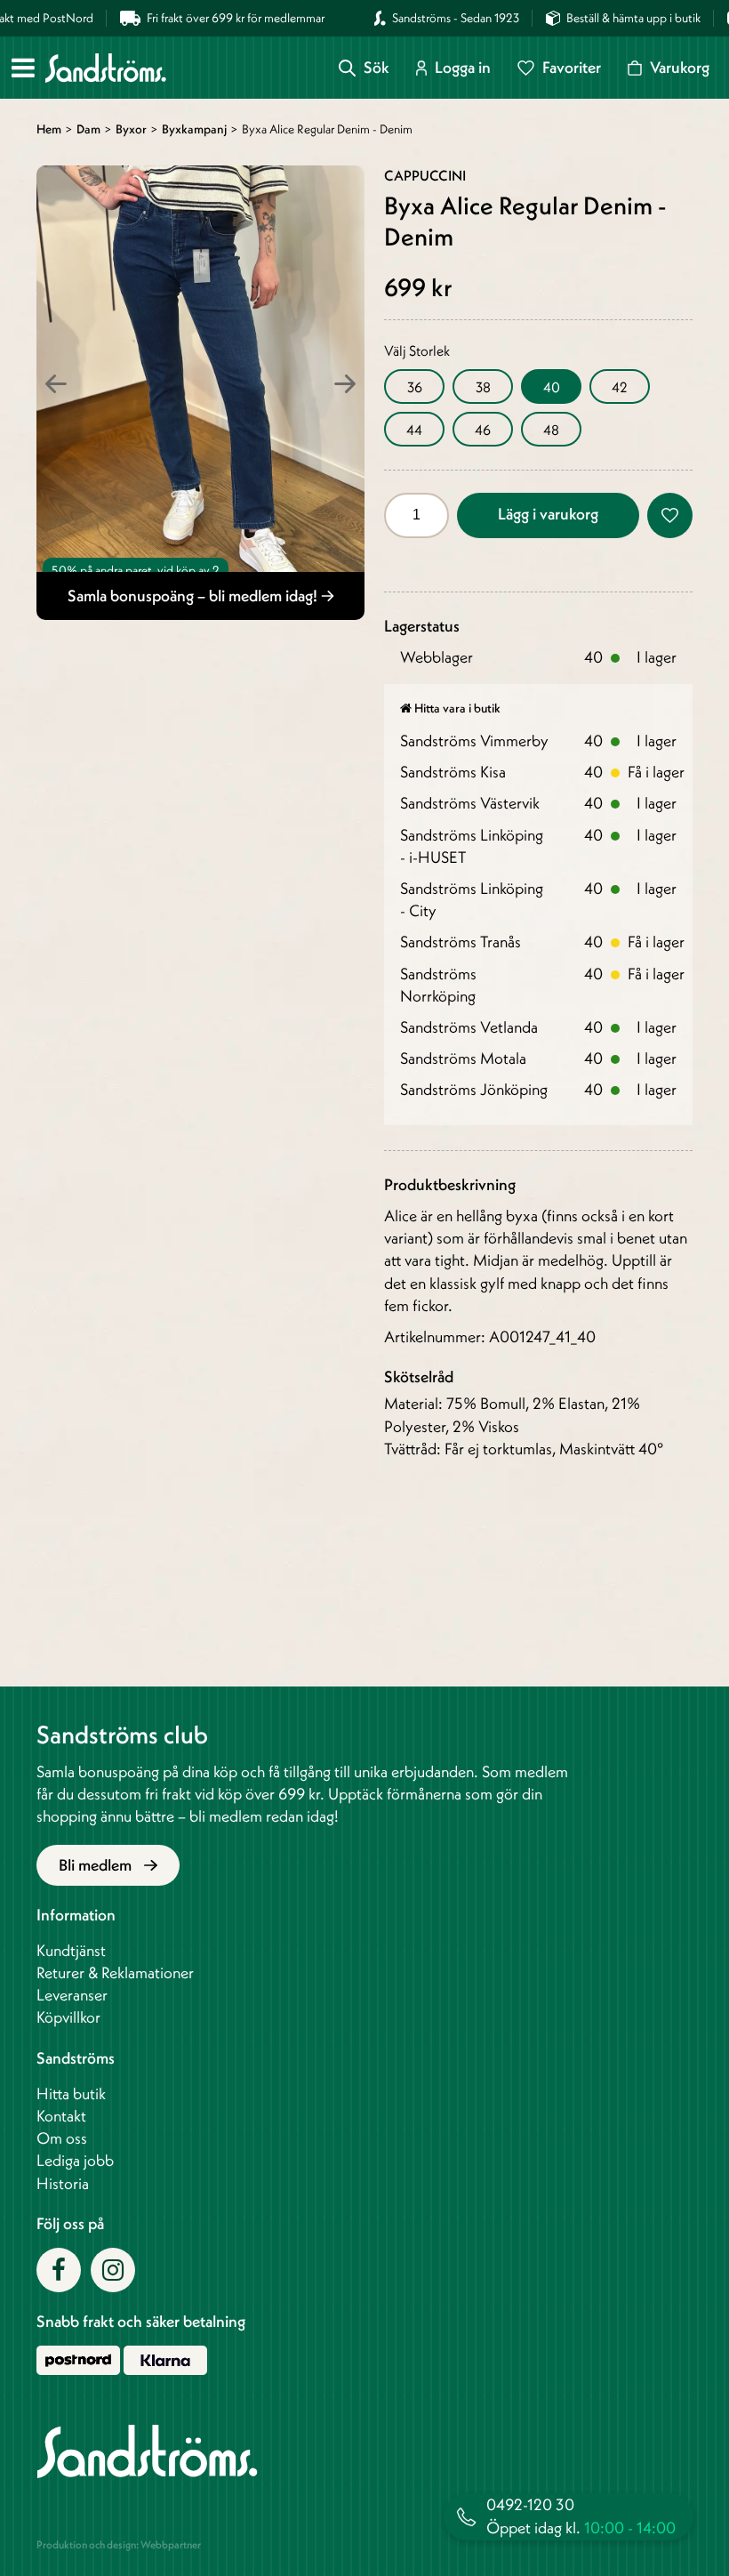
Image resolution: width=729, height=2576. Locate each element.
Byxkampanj (194, 129)
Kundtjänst (71, 1950)
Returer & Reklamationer (115, 1972)
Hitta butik (71, 2093)
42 (620, 387)
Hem (49, 129)
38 (483, 387)
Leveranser (72, 1995)
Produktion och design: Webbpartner (119, 2544)
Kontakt (61, 2116)
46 (483, 430)
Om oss (62, 2138)
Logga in (463, 68)
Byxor (131, 129)
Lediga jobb (75, 2160)
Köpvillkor (68, 2017)
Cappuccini (425, 175)
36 (415, 387)
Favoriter (572, 68)
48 (551, 430)
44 (414, 430)
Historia (63, 2183)
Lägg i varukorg (548, 514)
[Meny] (23, 68)
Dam (88, 129)
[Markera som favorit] (670, 515)
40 (552, 387)
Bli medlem (97, 1865)
